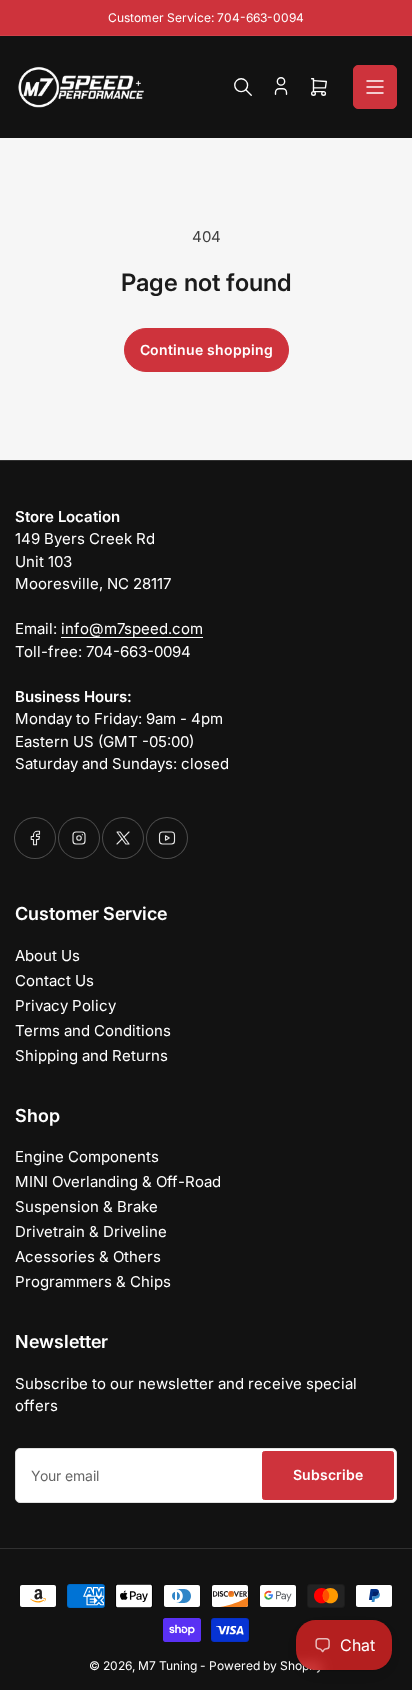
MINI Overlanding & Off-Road (118, 1181)
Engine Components (87, 1156)
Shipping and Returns (91, 1055)
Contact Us (54, 980)
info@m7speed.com (132, 628)
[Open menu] (375, 87)
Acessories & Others (88, 1256)
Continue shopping (206, 349)
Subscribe (328, 1474)
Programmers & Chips (93, 1281)
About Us (47, 955)
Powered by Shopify (266, 1665)
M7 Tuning (167, 1665)
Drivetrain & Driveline (91, 1231)
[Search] (243, 87)
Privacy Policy (65, 1005)
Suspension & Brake (86, 1206)
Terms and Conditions (93, 1030)
